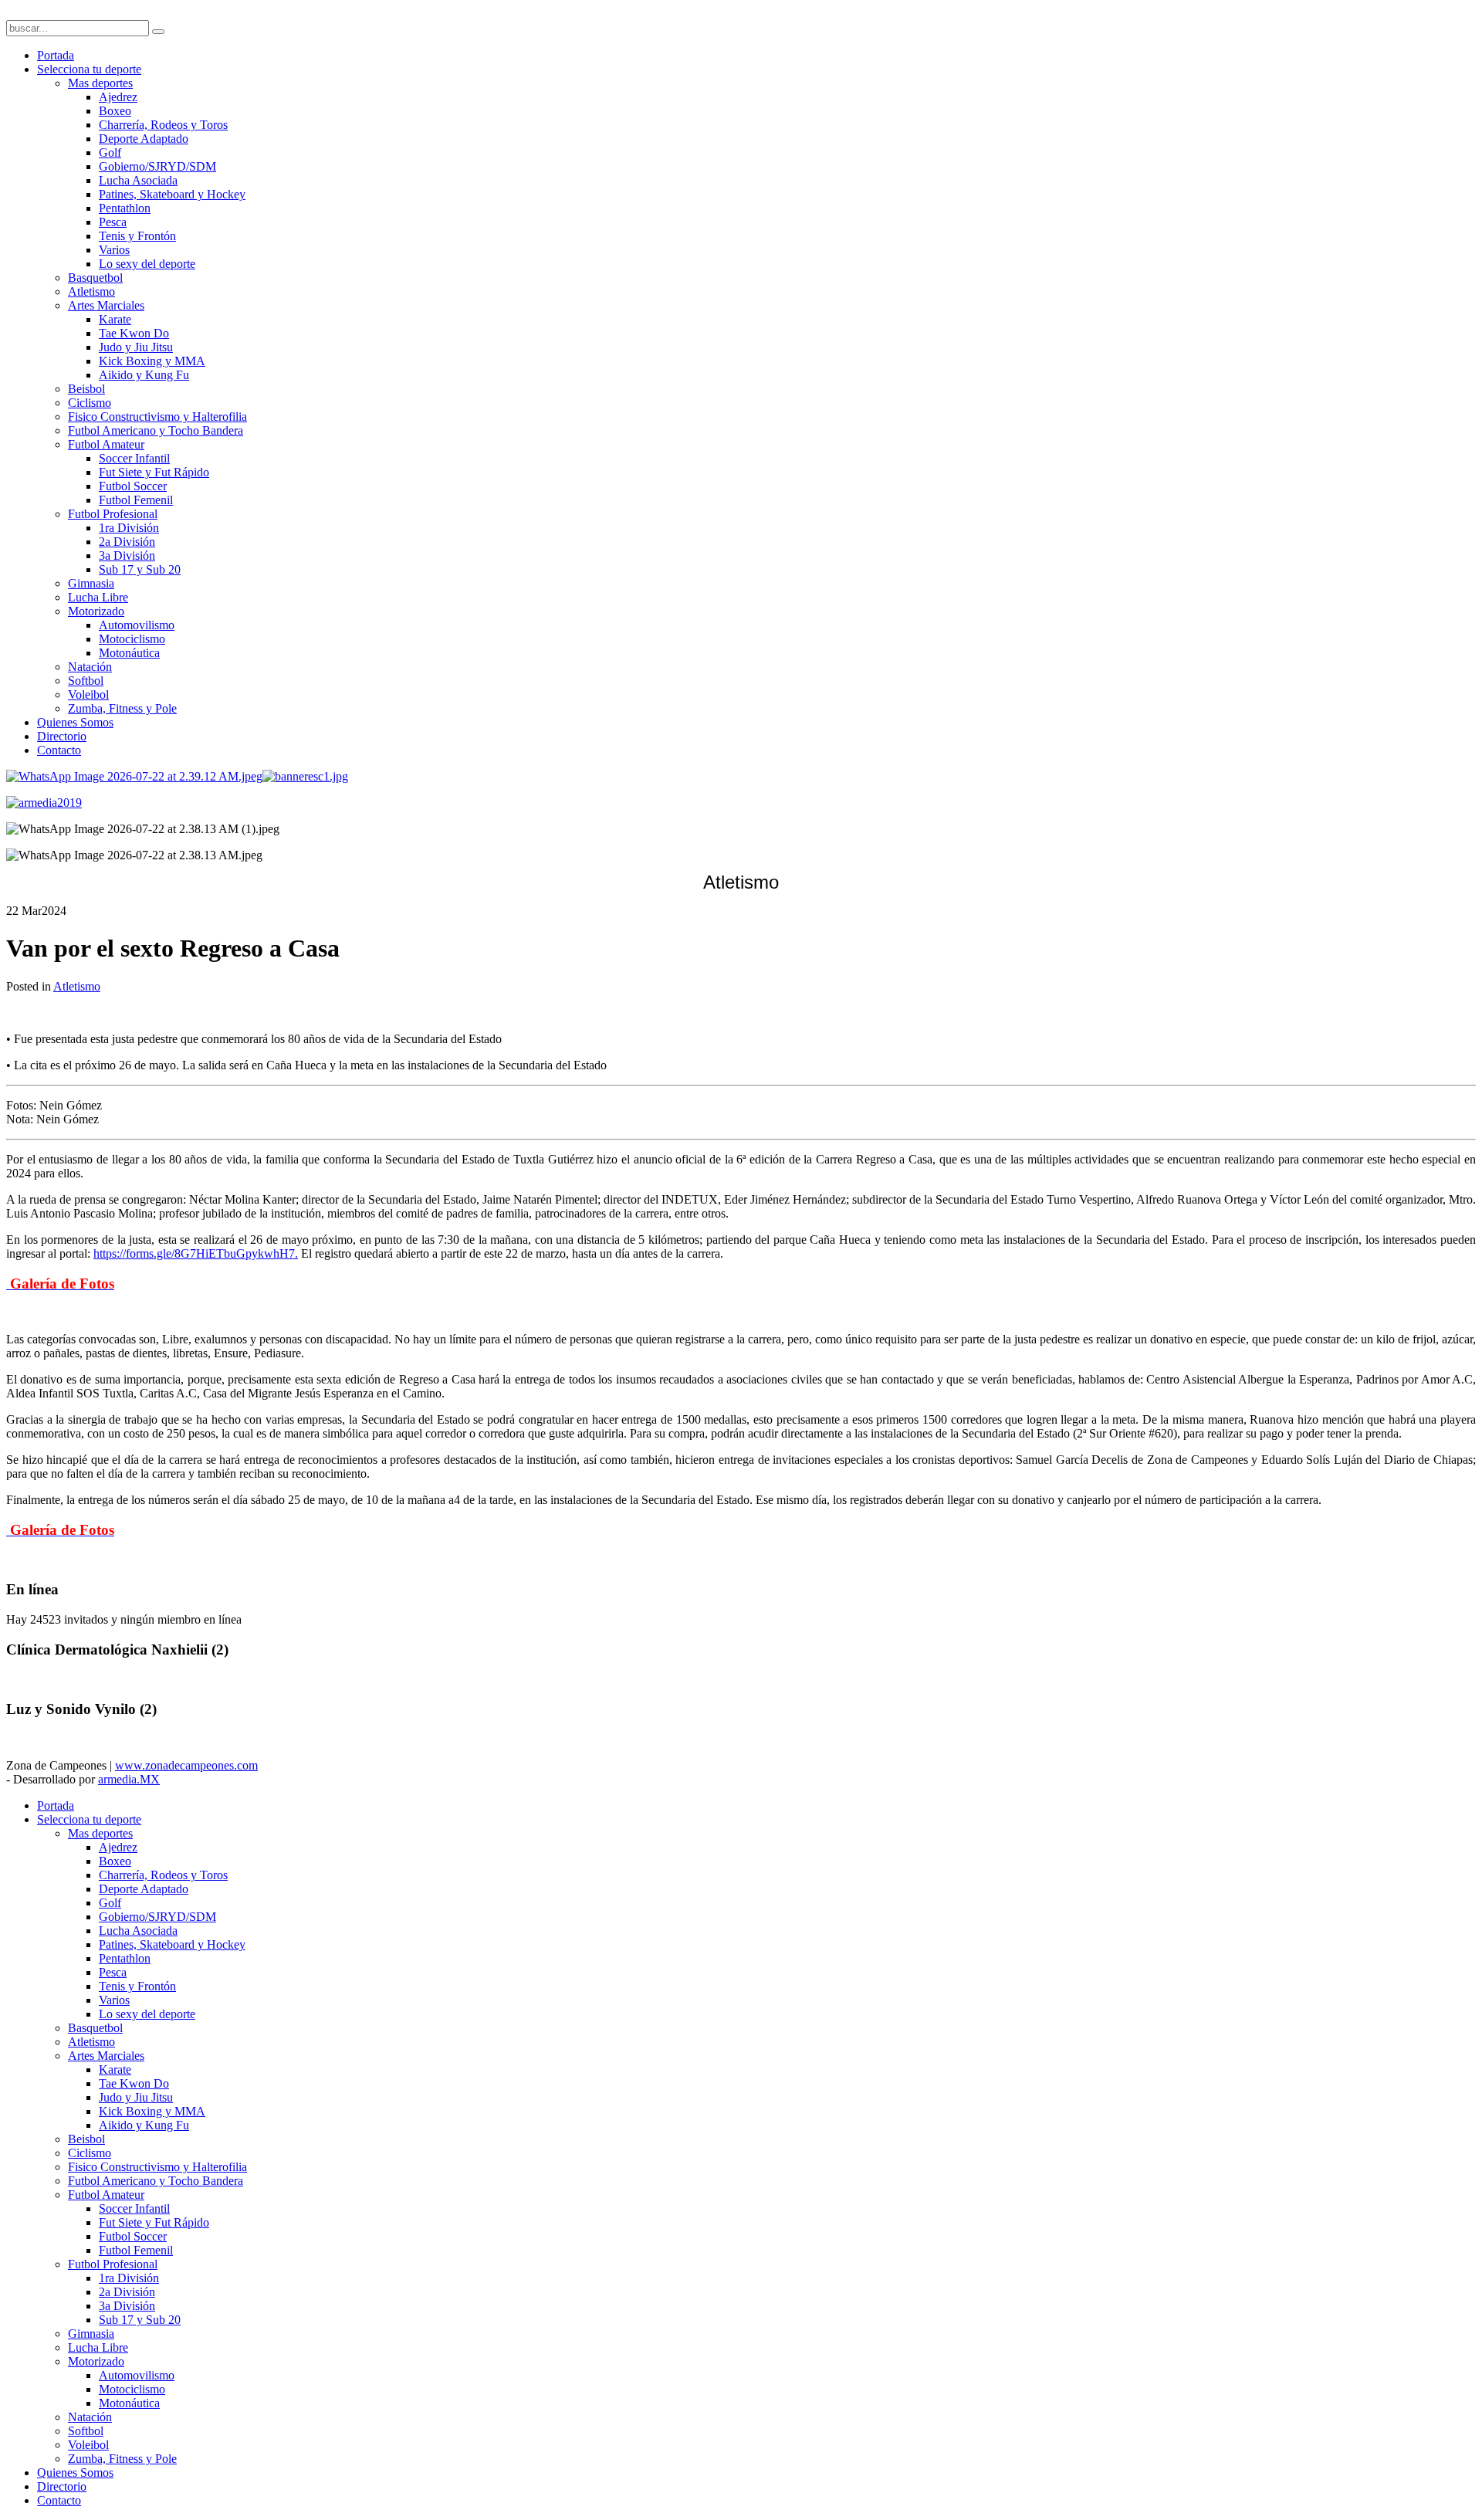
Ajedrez (118, 97)
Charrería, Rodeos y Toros (163, 125)
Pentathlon (125, 208)
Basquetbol (95, 278)
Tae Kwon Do (134, 333)
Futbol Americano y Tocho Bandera (156, 430)
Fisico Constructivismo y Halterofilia (157, 417)
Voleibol (88, 694)
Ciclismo (90, 403)
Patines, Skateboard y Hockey (172, 194)
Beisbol (86, 389)
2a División (127, 542)
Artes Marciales (106, 305)
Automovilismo (137, 625)
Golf (110, 152)
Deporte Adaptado (144, 139)
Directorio (62, 736)
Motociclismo (132, 639)
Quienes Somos (75, 722)
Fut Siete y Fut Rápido (154, 472)
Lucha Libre (98, 597)
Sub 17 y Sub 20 (140, 569)
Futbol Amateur (106, 444)
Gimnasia (91, 583)
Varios (114, 250)
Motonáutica (129, 653)
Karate (115, 319)
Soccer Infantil (134, 458)
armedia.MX (129, 1779)
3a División (127, 555)
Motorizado (96, 611)
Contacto (59, 750)
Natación (90, 667)
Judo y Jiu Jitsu (136, 347)
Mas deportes (100, 83)
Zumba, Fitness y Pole (122, 708)
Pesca (113, 222)
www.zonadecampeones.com (186, 1765)
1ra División (129, 528)
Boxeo (115, 111)
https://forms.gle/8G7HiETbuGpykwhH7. (196, 1253)
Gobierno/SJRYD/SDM (157, 166)
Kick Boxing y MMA (152, 361)
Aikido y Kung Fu (144, 375)
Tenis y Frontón (137, 236)
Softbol (86, 681)
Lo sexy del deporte (147, 264)
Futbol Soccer (133, 486)
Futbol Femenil (136, 500)
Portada (56, 55)
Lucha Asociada (138, 180)
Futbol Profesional (113, 514)
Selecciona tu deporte (89, 69)
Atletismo (91, 291)
